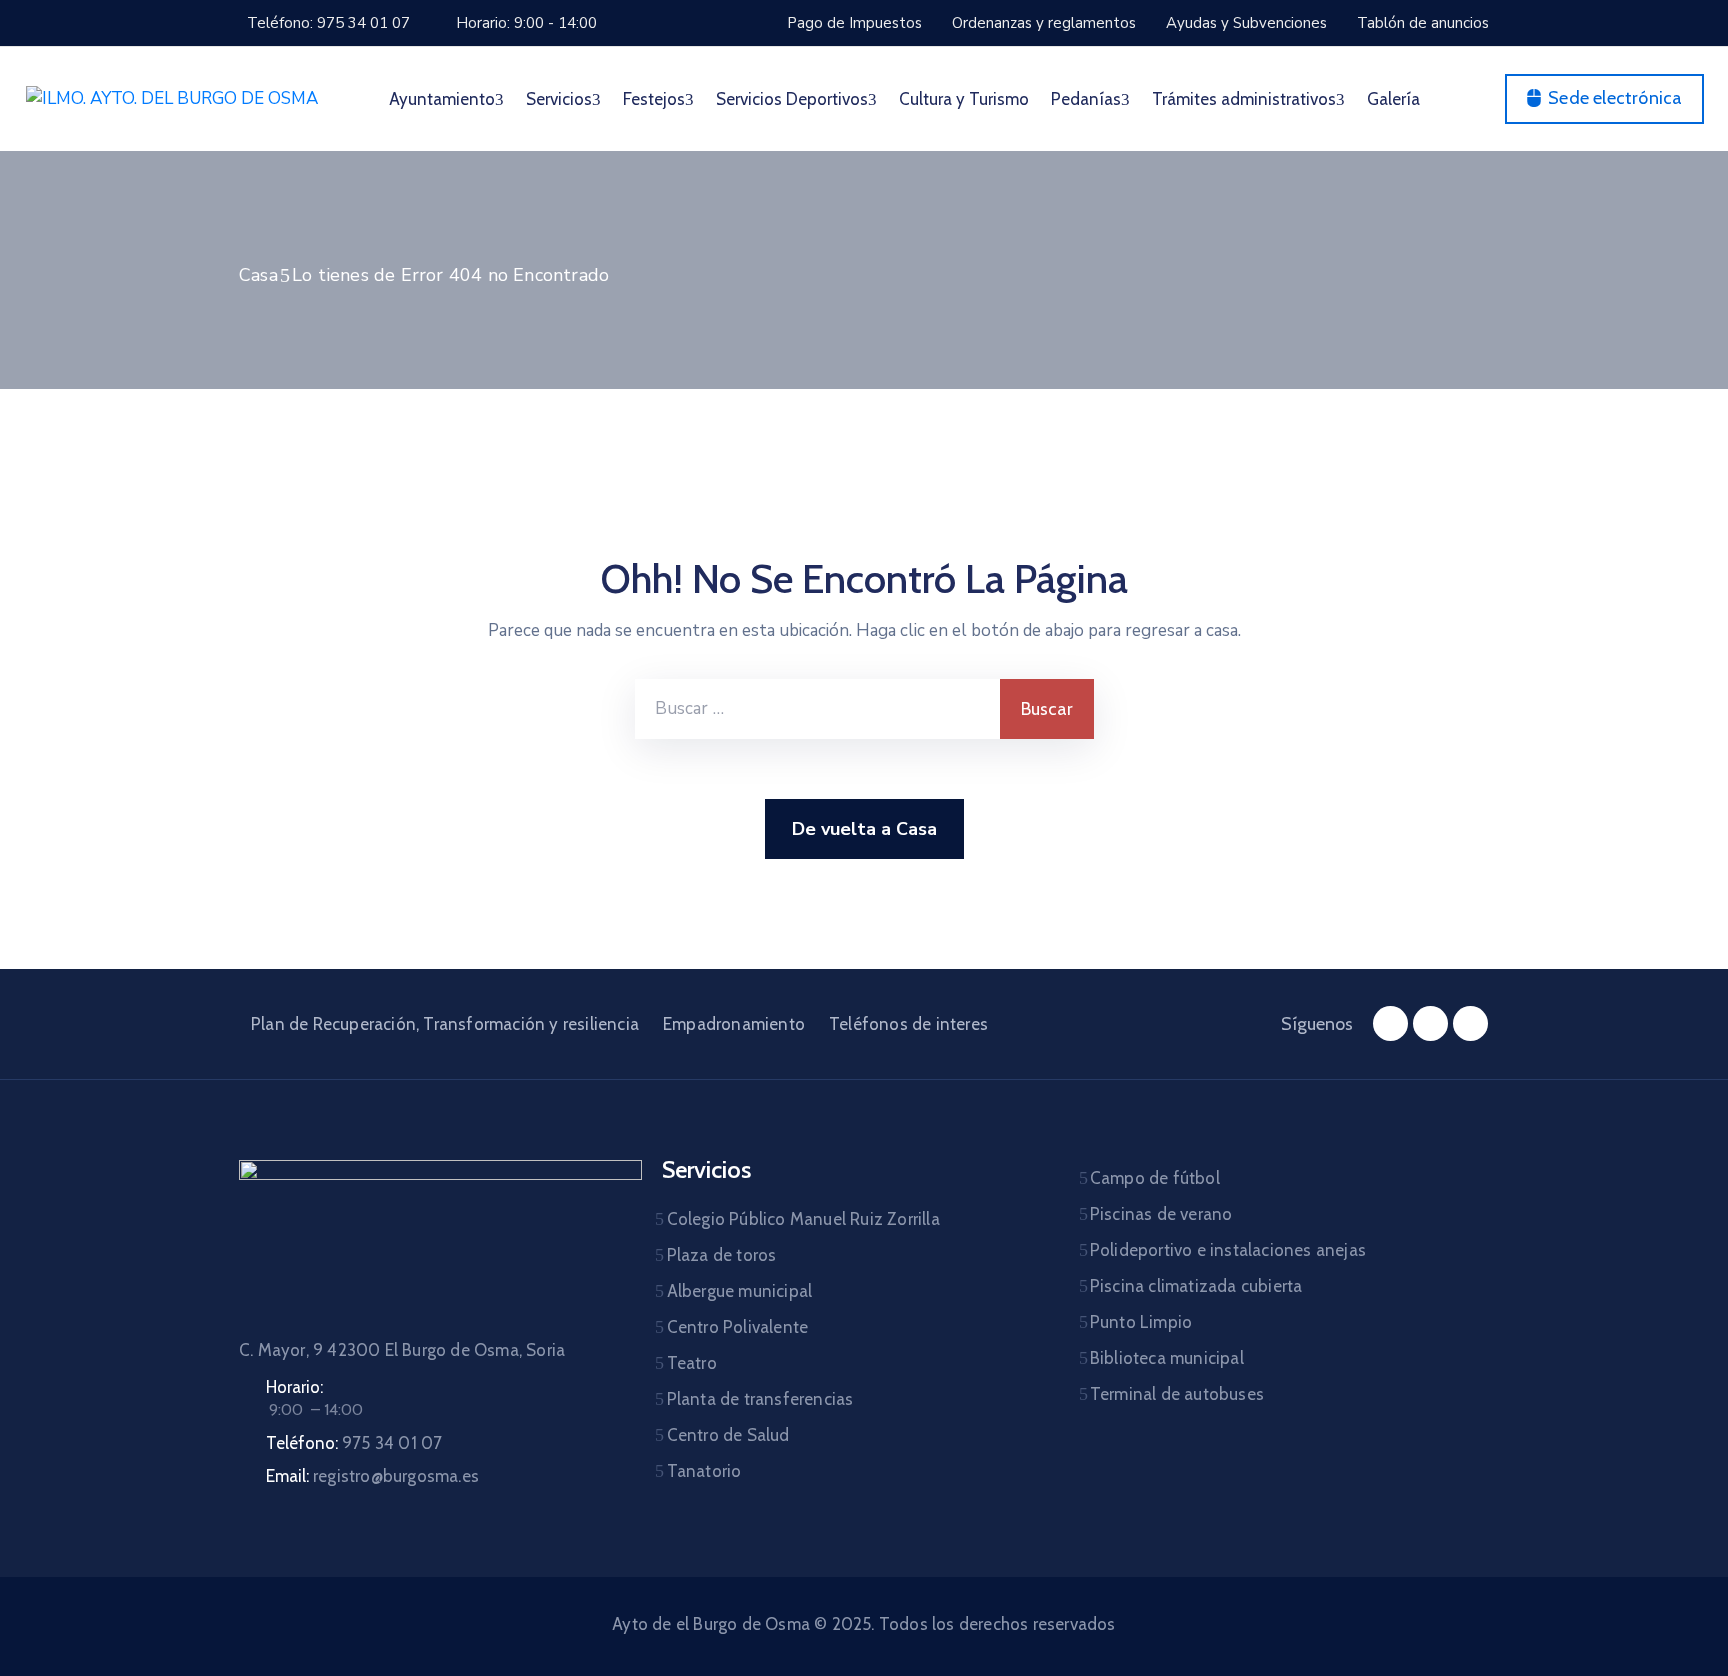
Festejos (654, 99)
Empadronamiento (734, 1024)
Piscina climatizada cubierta (1196, 1286)
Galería (1393, 99)
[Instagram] (1430, 1023)
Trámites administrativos (1244, 99)
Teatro (692, 1363)
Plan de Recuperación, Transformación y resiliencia (445, 1024)
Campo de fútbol (1155, 1178)
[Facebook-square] (1390, 1023)
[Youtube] (1470, 1023)
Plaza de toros (722, 1255)
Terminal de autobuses (1177, 1394)
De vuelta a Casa (864, 829)
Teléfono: (354, 1443)
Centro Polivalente (738, 1327)
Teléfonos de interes (908, 1024)
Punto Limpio (1141, 1322)
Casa (258, 275)
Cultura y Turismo (964, 99)
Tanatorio (704, 1471)
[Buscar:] (817, 709)
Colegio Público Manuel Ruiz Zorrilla (803, 1219)
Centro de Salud (728, 1435)
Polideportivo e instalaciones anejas (1228, 1250)
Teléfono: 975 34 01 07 (328, 23)
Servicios (559, 99)
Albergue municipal (740, 1291)
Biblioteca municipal (1167, 1358)
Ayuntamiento (442, 99)
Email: (372, 1476)
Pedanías (1086, 99)
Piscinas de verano (1161, 1214)
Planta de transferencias (760, 1399)
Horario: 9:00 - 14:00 (526, 23)
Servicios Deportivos (792, 99)
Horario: (294, 1387)
